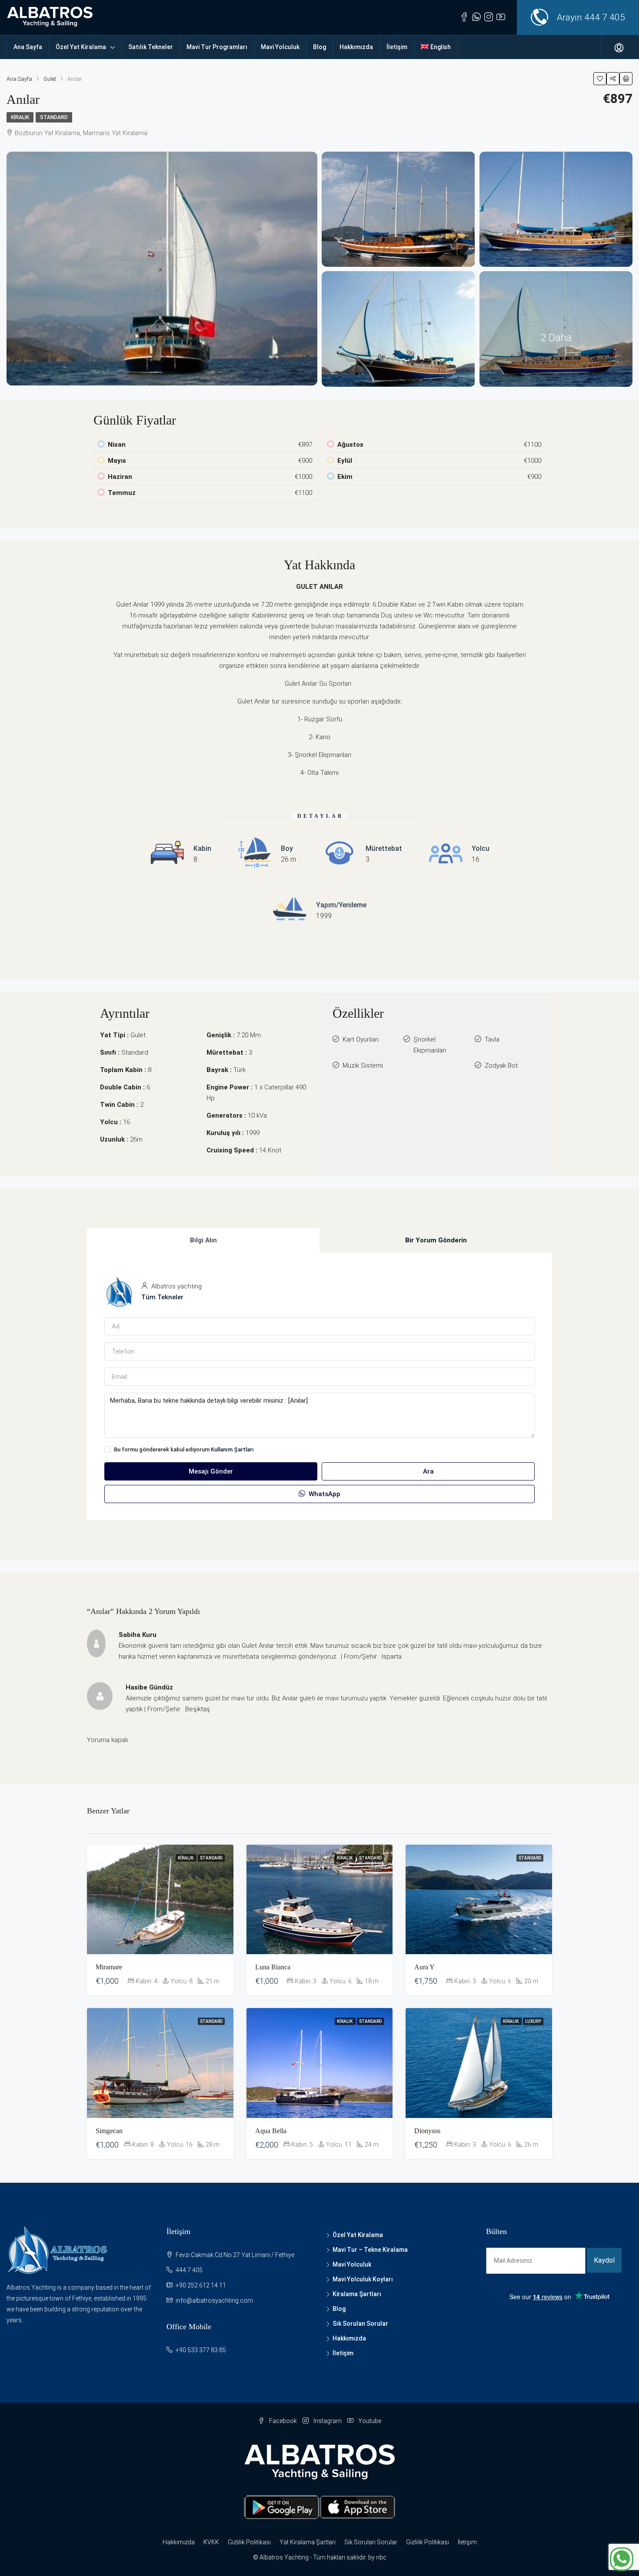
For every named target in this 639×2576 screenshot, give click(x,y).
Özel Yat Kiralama (81, 47)
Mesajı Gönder (211, 1471)
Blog (319, 47)
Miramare (109, 1967)
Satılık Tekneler (151, 47)
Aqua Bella (271, 2131)
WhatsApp (324, 1494)
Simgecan (109, 2131)
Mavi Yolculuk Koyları (363, 2279)
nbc (381, 2557)
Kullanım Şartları (232, 1449)
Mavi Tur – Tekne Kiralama (370, 2250)
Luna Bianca (273, 1967)
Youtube (369, 2421)
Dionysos (427, 2131)
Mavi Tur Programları (217, 47)
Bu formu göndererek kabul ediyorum (184, 1449)
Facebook (283, 2421)
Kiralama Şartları (357, 2294)
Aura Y (424, 1967)
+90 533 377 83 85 (201, 2350)
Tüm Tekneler (162, 1297)
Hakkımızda (356, 47)
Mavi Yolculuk (280, 47)
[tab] (203, 1240)
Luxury (533, 2021)
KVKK (211, 2542)
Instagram (328, 2421)
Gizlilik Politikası (249, 2542)
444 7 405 (605, 17)
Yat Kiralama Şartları (308, 2542)
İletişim (397, 47)
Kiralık (20, 117)
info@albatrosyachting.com (214, 2300)
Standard (54, 117)
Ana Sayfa (28, 47)
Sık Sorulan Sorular (360, 2324)
